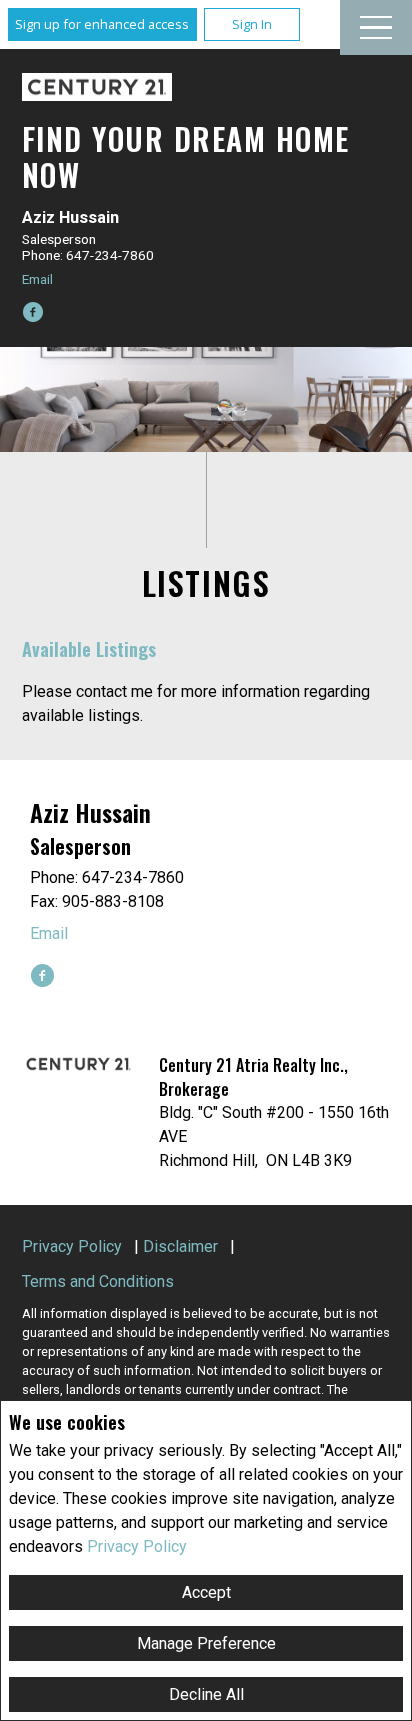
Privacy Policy (137, 1546)
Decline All (206, 1694)
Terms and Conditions (98, 1281)
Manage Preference (206, 1643)
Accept (206, 1592)
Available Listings (89, 648)
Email (37, 279)
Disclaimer (180, 1246)
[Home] (97, 87)
